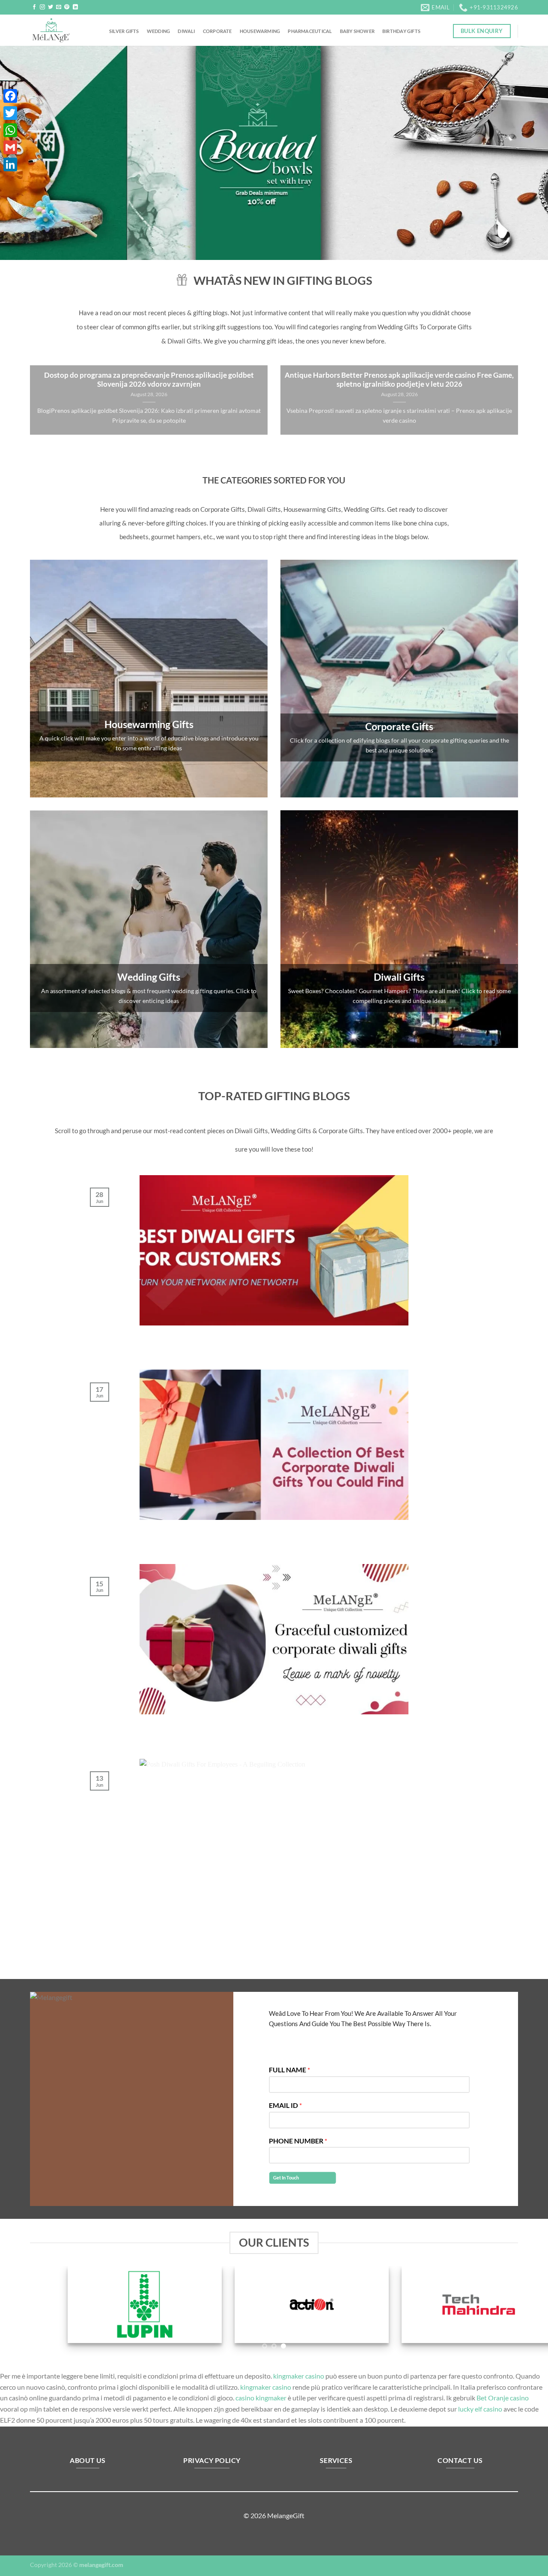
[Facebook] (10, 96)
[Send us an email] (59, 7)
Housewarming (260, 31)
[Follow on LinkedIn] (75, 7)
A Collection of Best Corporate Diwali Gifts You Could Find (274, 1530)
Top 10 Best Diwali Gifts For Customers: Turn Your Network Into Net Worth (274, 1335)
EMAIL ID (285, 2105)
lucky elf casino (480, 2409)
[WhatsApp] (10, 130)
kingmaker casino (299, 2376)
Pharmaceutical (310, 31)
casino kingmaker (261, 2398)
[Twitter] (10, 113)
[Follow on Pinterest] (67, 7)
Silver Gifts (124, 31)
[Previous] (22, 153)
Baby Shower (357, 31)
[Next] (526, 153)
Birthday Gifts (401, 31)
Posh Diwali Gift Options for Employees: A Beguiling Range (274, 1919)
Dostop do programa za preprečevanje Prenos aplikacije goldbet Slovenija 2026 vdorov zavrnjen (149, 380)
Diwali (186, 31)
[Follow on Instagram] (42, 7)
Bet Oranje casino (503, 2398)
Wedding (159, 31)
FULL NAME (289, 2070)
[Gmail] (10, 147)
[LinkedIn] (10, 164)
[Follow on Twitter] (51, 7)
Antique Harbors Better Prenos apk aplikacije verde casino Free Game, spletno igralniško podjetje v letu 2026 (399, 380)
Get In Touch (286, 2178)
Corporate (217, 31)
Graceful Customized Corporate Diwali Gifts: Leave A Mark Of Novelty (274, 1725)
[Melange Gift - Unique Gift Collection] (63, 30)
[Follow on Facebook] (34, 7)
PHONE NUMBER (298, 2141)
